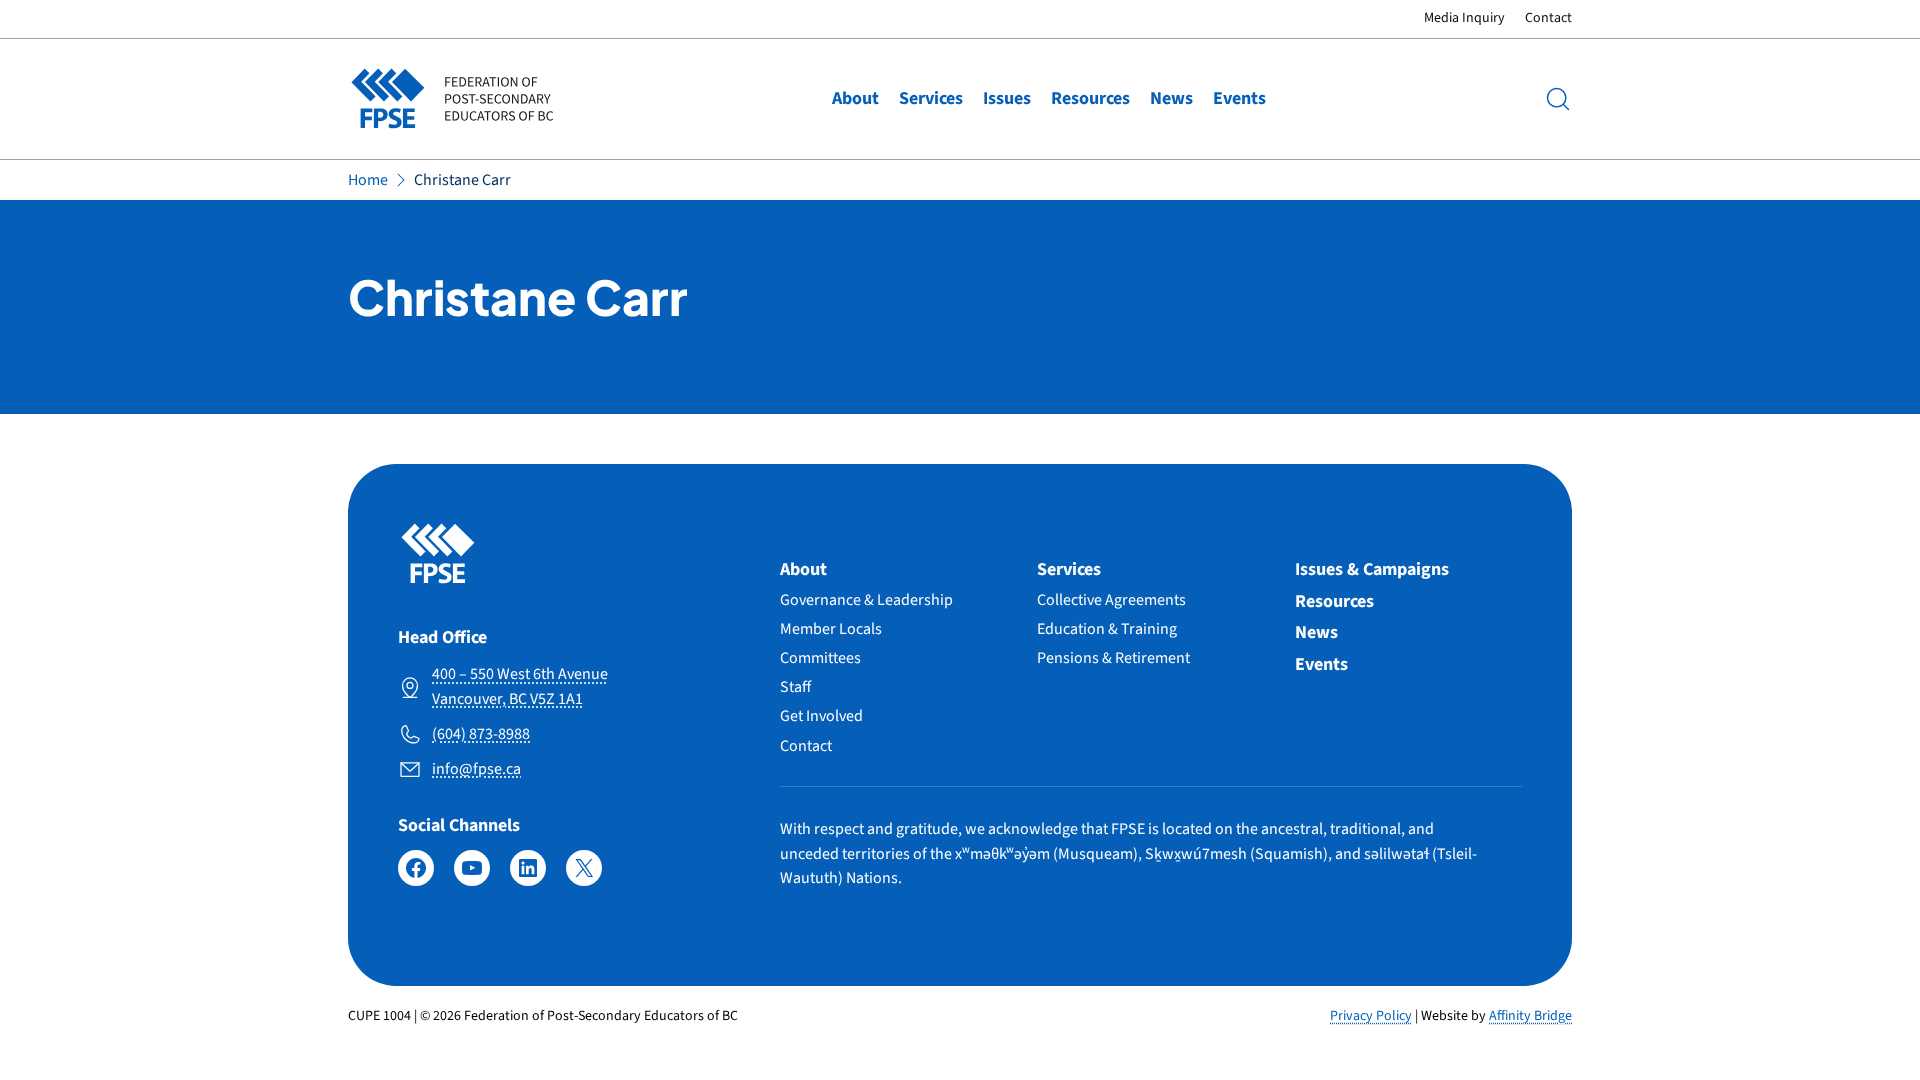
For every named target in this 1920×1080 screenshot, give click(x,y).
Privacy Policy (1371, 1016)
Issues (1007, 98)
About (855, 98)
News (1171, 98)
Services (931, 98)
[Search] (1558, 99)
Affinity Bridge (1530, 1016)
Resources (1090, 98)
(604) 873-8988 (481, 734)
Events (1239, 98)
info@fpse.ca (476, 769)
